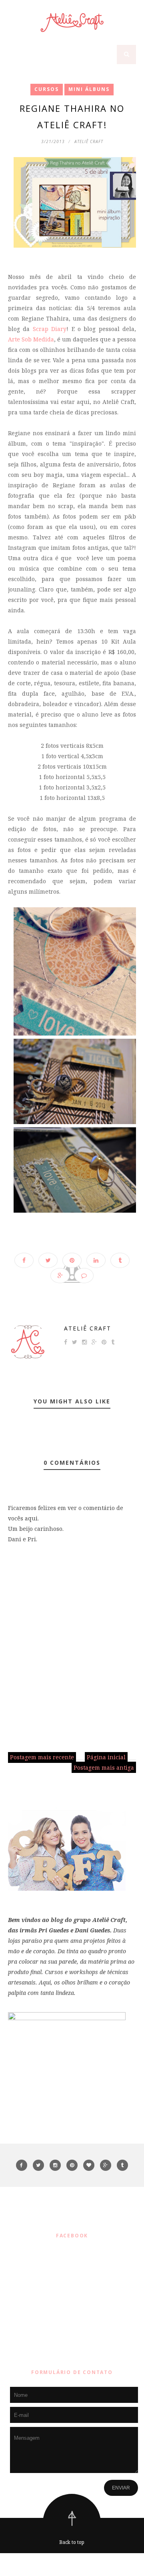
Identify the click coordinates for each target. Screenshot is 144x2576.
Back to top (72, 2542)
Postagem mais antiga (104, 1767)
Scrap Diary (50, 329)
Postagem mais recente (42, 1757)
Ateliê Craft (88, 1328)
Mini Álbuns (89, 89)
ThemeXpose (74, 2564)
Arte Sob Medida (31, 339)
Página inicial (106, 1757)
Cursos (47, 89)
